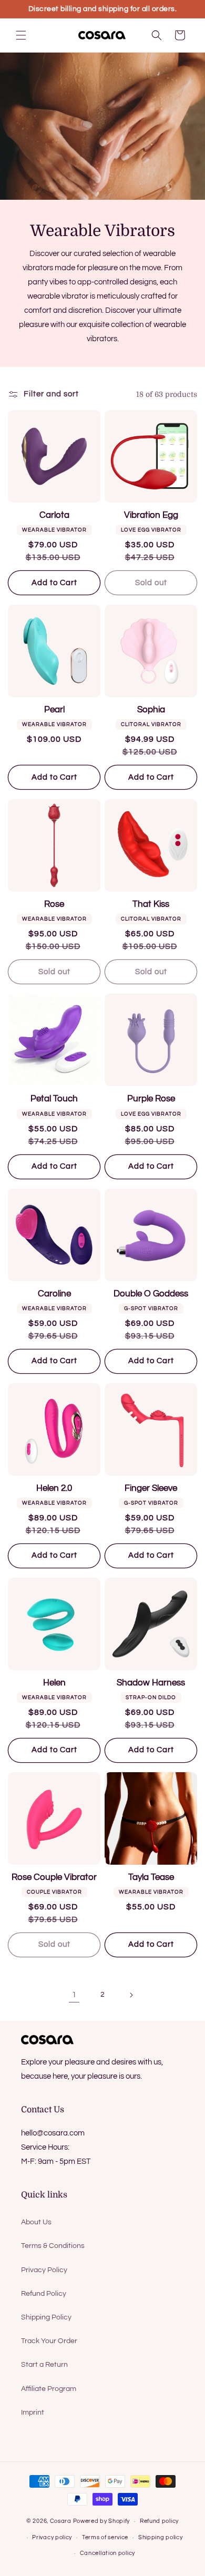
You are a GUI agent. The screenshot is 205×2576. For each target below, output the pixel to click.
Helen (54, 1683)
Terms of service (105, 2537)
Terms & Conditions (53, 2246)
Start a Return (44, 2365)
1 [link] (74, 1995)
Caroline (54, 1294)
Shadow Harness (151, 1683)
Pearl (54, 710)
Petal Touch (54, 1099)
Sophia (151, 710)
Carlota (54, 515)
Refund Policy (44, 2294)
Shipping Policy (46, 2317)
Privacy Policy (44, 2270)
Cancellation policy (107, 2553)
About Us (36, 2222)
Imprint (33, 2413)
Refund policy (159, 2521)
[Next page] (131, 1995)
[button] (21, 35)
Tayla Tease (151, 1877)
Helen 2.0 (54, 1488)
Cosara (61, 2521)
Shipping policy (161, 2537)
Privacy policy (52, 2537)
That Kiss (151, 904)
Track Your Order (49, 2341)
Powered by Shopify (102, 2521)
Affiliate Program (49, 2389)
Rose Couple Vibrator (54, 1877)
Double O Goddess (151, 1294)
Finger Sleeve (151, 1488)
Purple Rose (151, 1099)
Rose (54, 904)
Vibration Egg (151, 515)
